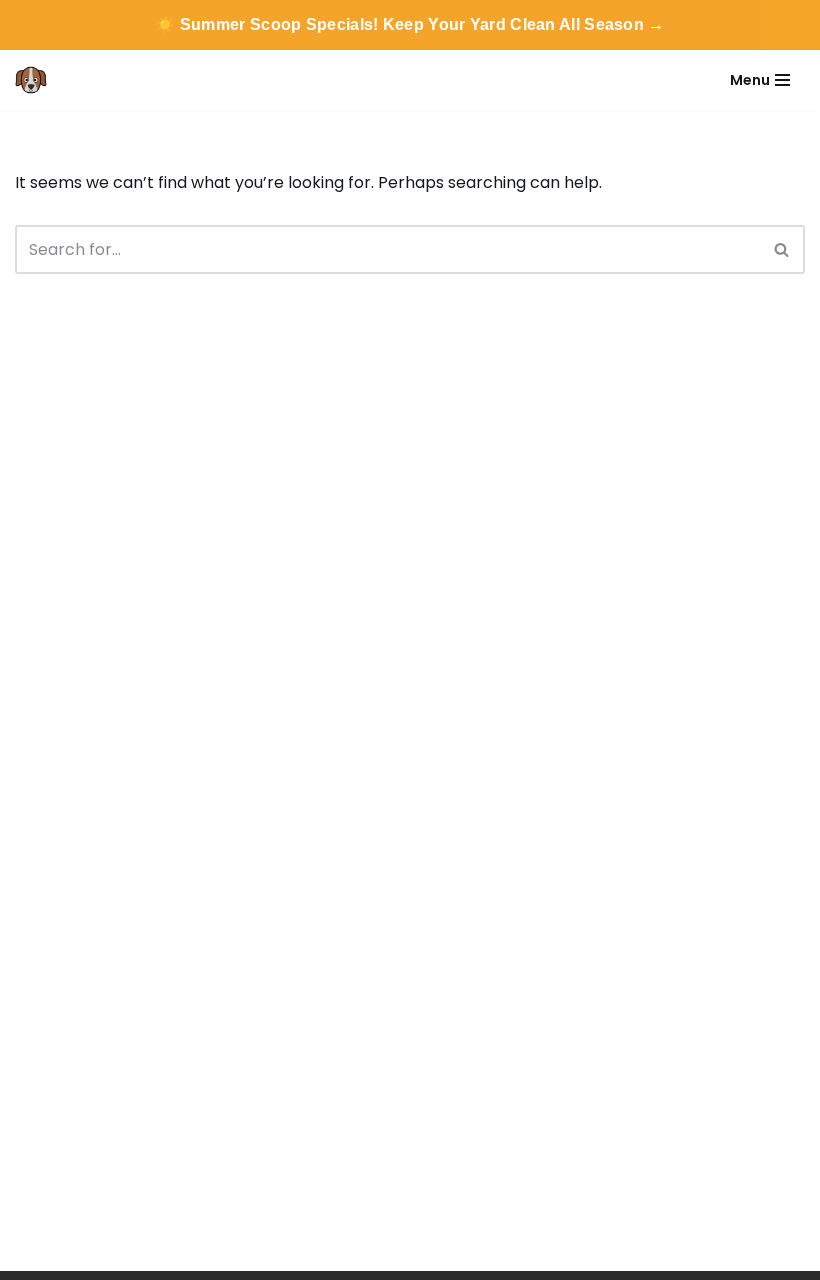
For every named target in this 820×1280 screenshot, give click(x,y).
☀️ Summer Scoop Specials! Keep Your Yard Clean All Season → (409, 24)
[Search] (782, 249)
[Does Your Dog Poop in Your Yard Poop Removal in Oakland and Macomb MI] (36, 80)
